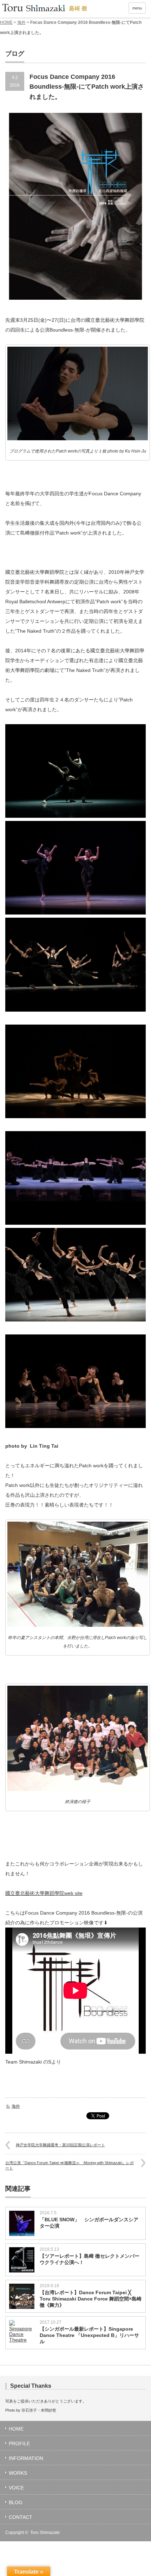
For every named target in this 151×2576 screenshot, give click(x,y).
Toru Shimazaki (45, 2533)
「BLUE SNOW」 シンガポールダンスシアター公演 (89, 2223)
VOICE (16, 2488)
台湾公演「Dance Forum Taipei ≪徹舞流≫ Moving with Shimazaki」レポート (70, 2165)
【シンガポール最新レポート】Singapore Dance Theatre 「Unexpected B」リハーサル (89, 2335)
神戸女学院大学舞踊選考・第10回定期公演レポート (60, 2145)
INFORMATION (26, 2458)
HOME (6, 22)
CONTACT (21, 2517)
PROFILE (19, 2444)
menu (137, 8)
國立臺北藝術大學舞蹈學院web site (44, 1893)
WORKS (18, 2473)
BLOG (16, 2502)
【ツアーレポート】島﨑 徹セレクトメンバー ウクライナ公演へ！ (91, 2259)
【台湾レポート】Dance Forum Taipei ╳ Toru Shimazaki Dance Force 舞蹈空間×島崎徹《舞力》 (91, 2299)
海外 (21, 22)
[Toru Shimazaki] (44, 8)
